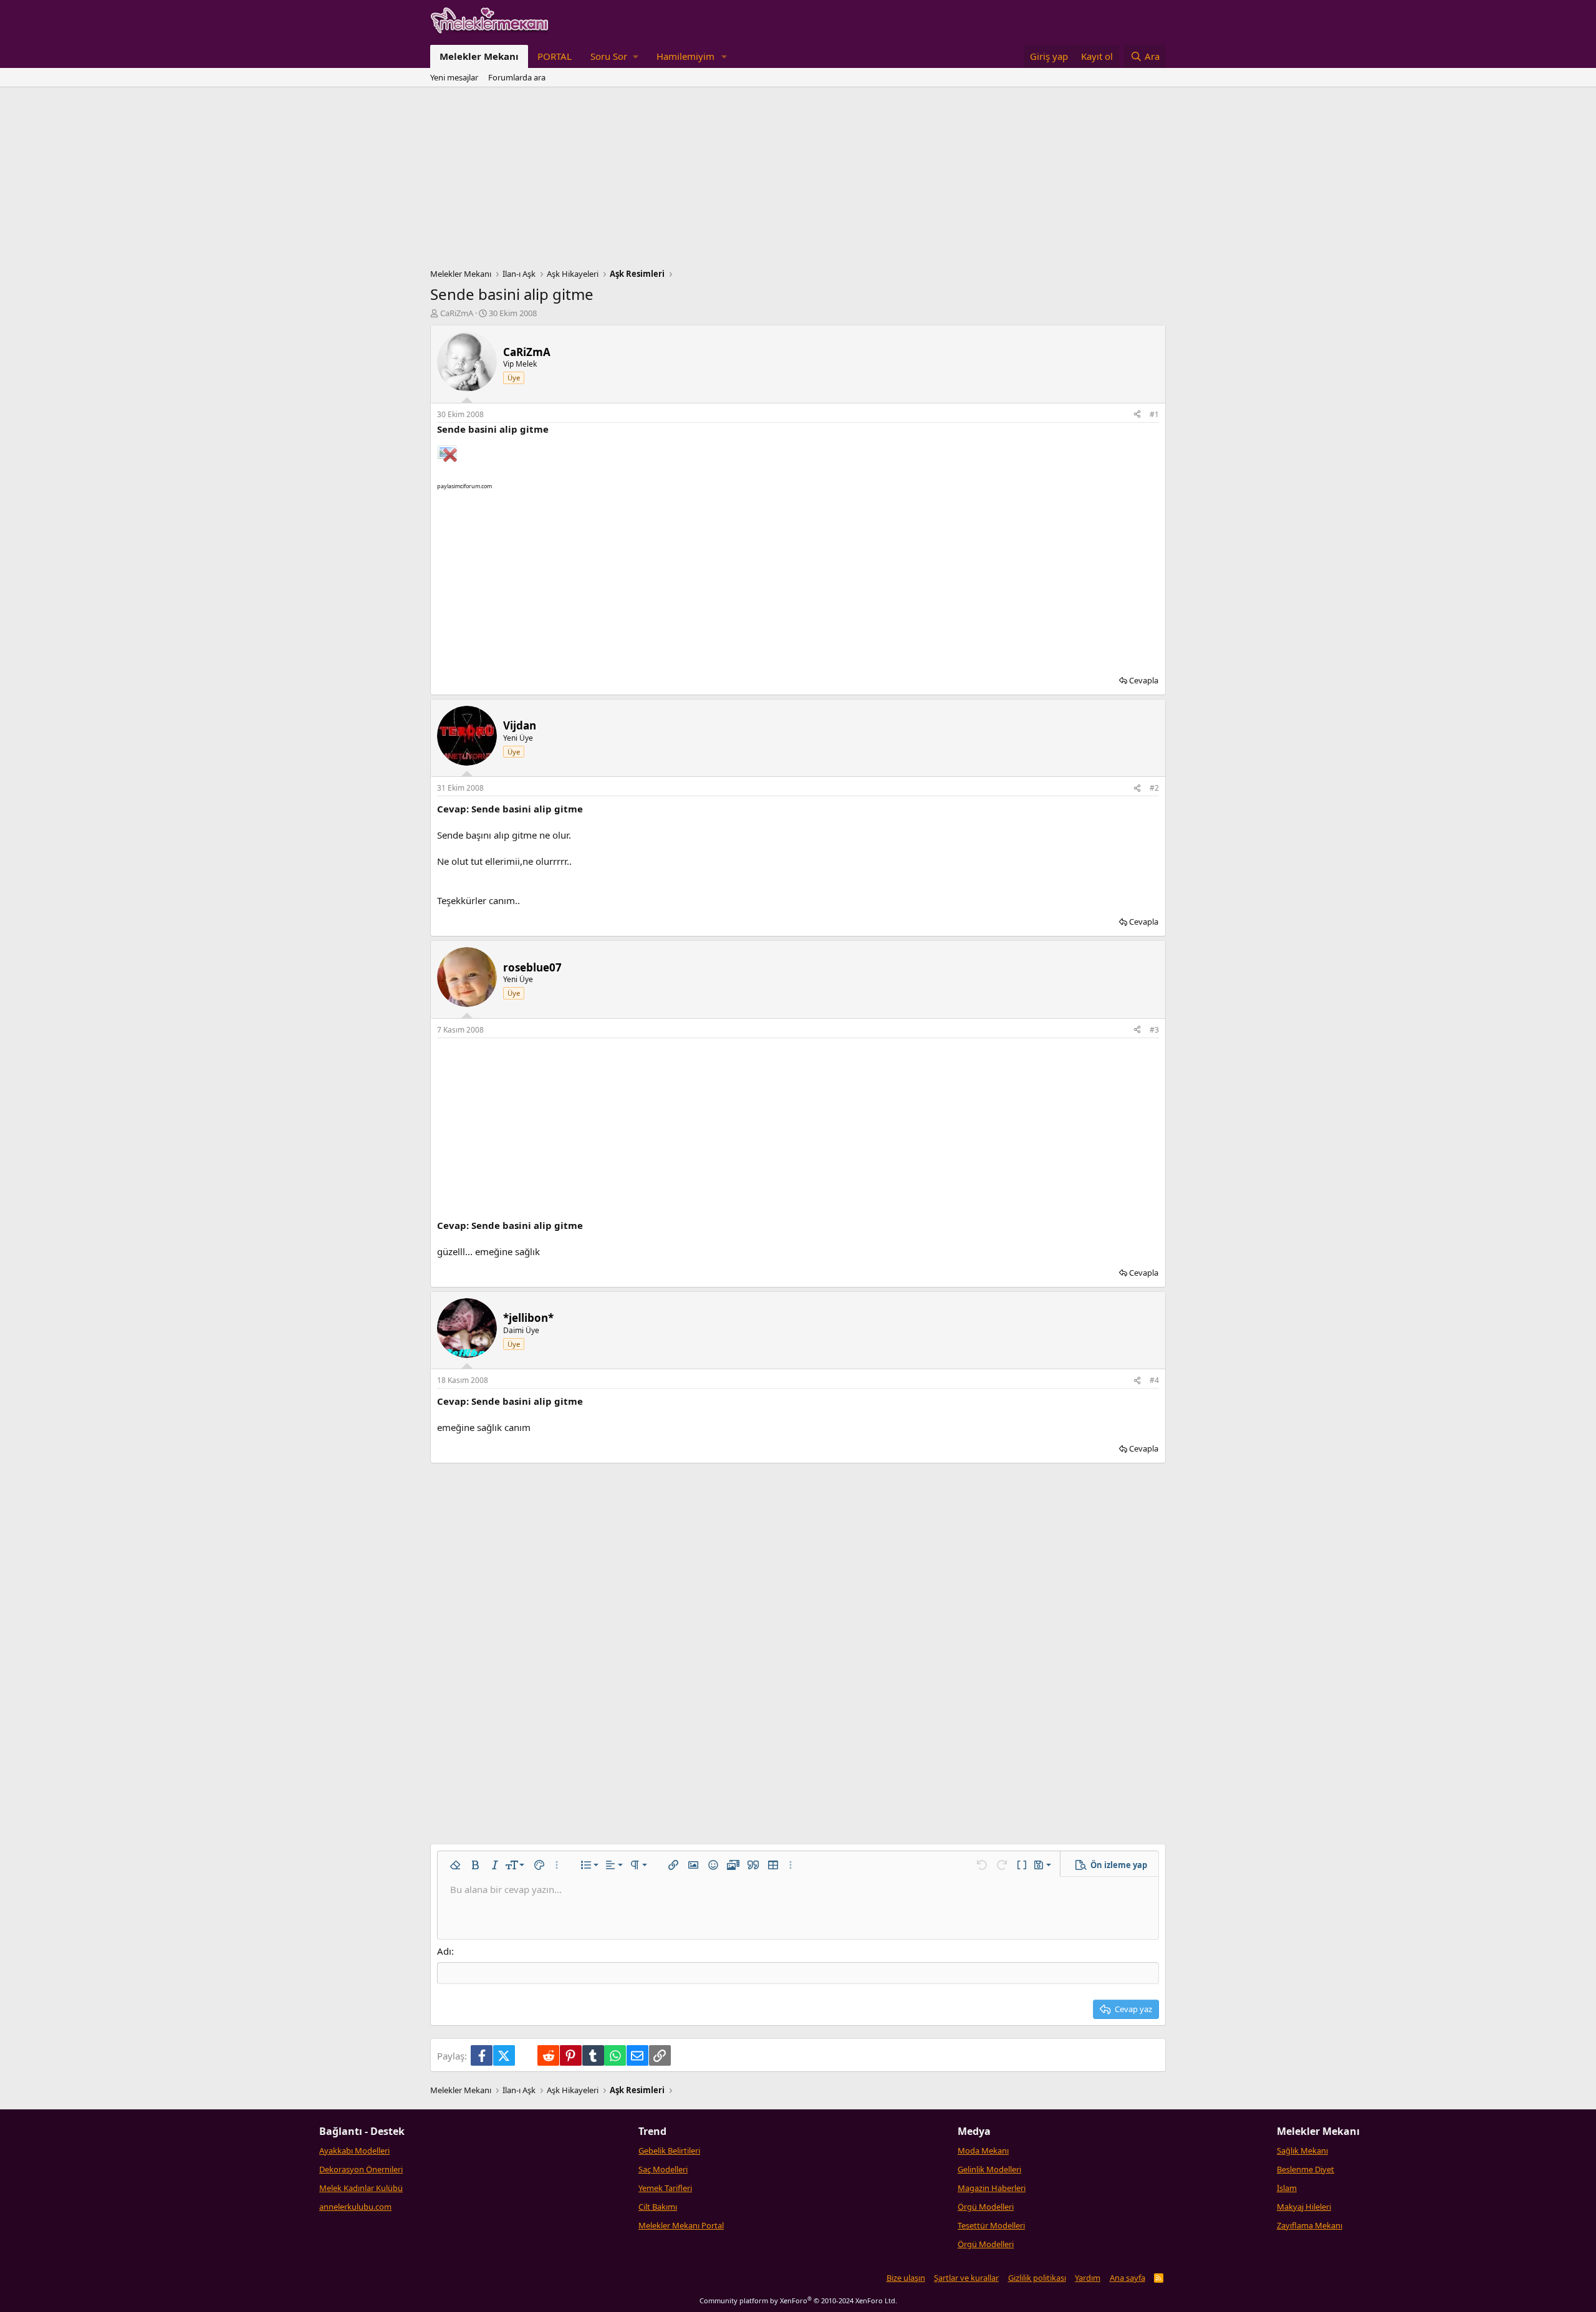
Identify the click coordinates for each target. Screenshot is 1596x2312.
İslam (1287, 2188)
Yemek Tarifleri (665, 2188)
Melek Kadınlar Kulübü (361, 2188)
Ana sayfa (1127, 2278)
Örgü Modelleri (986, 2207)
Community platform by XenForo (798, 2300)
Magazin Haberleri (992, 2188)
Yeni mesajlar (454, 77)
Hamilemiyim (685, 56)
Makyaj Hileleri (1304, 2207)
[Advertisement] (798, 181)
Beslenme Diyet (1305, 2169)
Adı (444, 1951)
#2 (1154, 788)
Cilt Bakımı (658, 2207)
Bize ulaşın (906, 2278)
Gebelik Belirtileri (669, 2151)
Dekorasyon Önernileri (361, 2169)
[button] (614, 56)
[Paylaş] (1137, 415)
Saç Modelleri (663, 2169)
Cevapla (1144, 680)
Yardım (1088, 2278)
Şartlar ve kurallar (966, 2278)
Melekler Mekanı (479, 56)
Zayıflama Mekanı (1310, 2225)
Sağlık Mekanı (1302, 2151)
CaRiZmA (457, 313)
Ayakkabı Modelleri (354, 2151)
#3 (1154, 1030)
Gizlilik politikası (1037, 2278)
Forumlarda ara (517, 77)
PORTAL (555, 56)
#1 (1154, 414)
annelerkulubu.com (355, 2207)
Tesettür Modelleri (991, 2225)
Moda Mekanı (983, 2151)
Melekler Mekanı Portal (681, 2225)
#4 (1154, 1380)
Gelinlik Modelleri (989, 2169)
